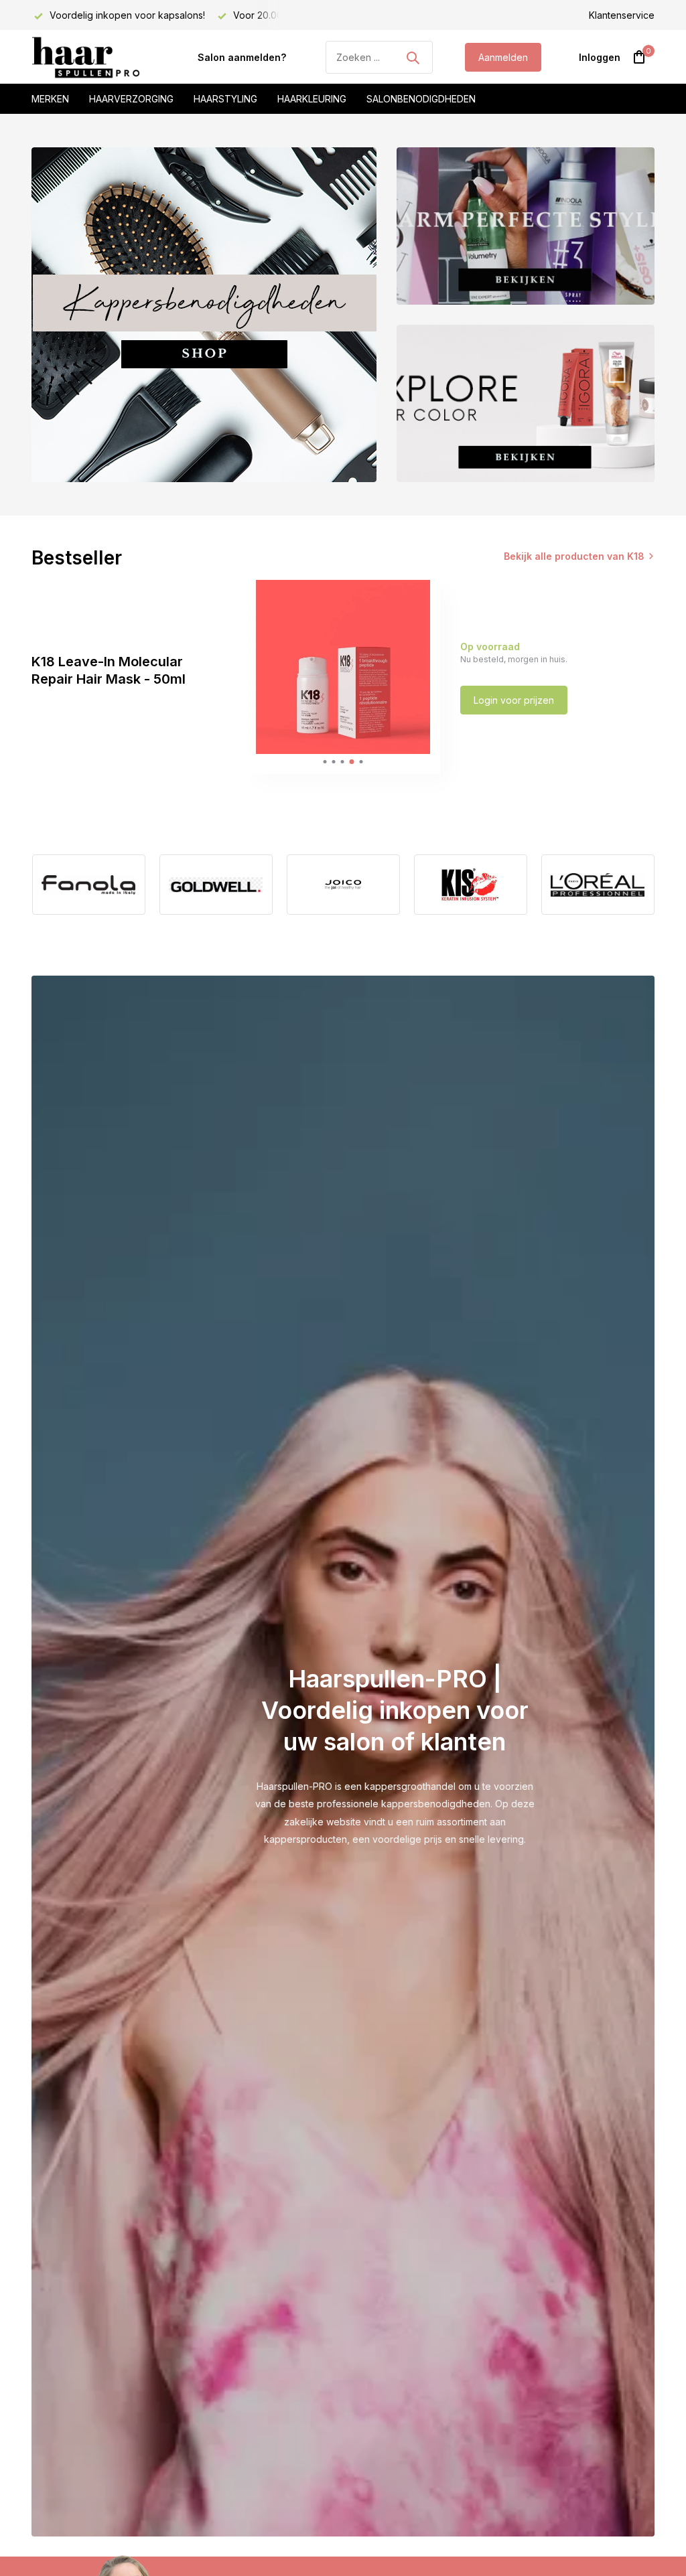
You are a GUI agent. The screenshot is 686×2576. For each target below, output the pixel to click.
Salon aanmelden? (242, 57)
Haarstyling (225, 99)
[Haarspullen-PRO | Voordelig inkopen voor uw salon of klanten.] (98, 58)
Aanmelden (503, 57)
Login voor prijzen (514, 700)
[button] (325, 762)
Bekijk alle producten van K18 (574, 556)
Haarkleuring (312, 99)
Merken (50, 99)
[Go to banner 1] (204, 315)
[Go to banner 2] (526, 226)
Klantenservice (622, 15)
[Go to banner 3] (526, 403)
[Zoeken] (413, 58)
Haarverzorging (131, 99)
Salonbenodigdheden (421, 99)
